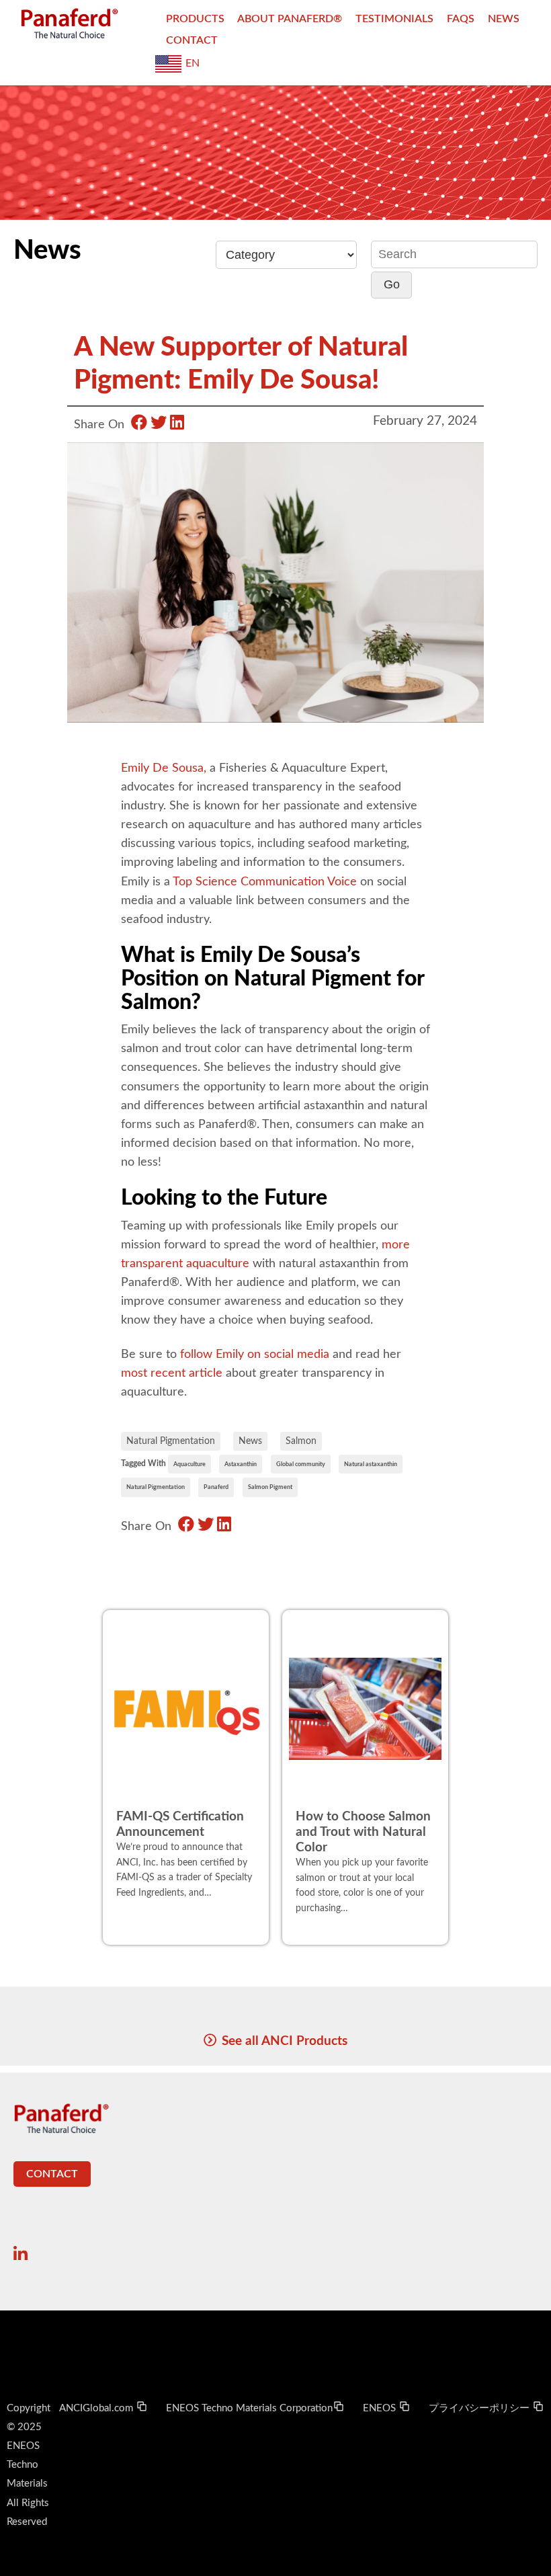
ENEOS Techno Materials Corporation (249, 2408)
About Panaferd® (290, 19)
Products (195, 19)
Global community (301, 1464)
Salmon (301, 1441)
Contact (192, 40)
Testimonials (394, 19)
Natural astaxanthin (371, 1464)
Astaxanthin (241, 1464)
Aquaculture (189, 1464)
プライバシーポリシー (480, 2408)
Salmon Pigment (270, 1487)
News (504, 19)
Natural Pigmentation (171, 1441)
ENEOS (381, 2408)
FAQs (461, 19)
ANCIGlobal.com (97, 2408)
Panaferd (216, 1487)
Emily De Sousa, (164, 768)
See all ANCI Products (285, 2041)
